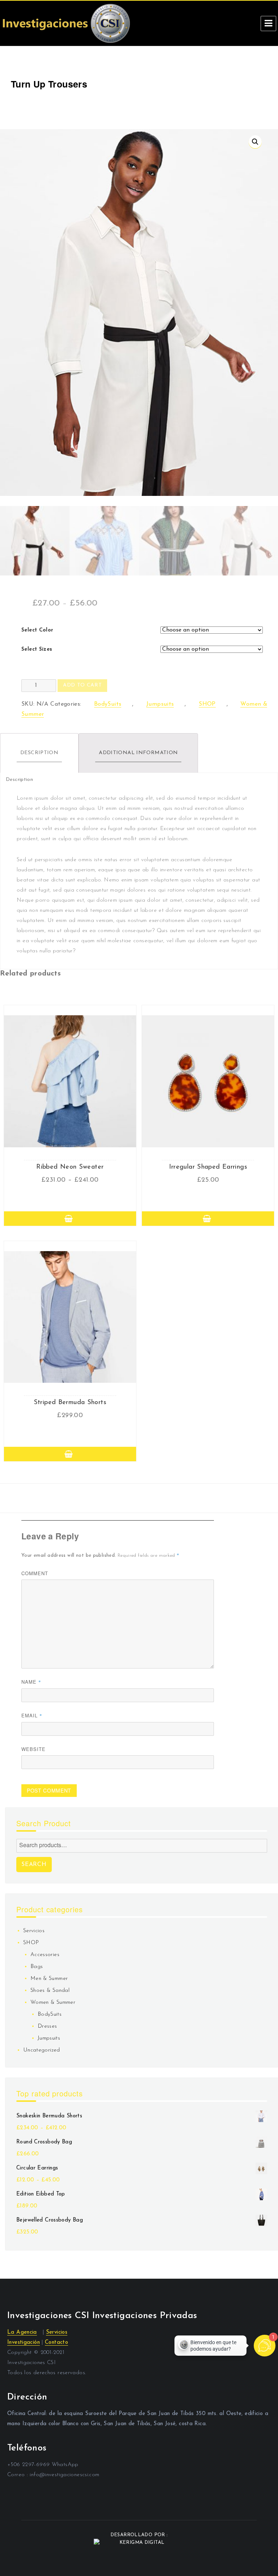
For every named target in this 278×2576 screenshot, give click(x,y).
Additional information (138, 753)
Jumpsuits (160, 704)
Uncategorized (42, 2050)
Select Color (37, 630)
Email (32, 1715)
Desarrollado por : (139, 2535)
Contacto (56, 2343)
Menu (268, 24)
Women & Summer (53, 2003)
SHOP (207, 704)
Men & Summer (49, 1979)
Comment (35, 1573)
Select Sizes (37, 649)
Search (34, 1865)
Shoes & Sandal (50, 1991)
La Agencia (22, 2332)
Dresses (47, 2026)
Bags (37, 1967)
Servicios (34, 1931)
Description (39, 753)
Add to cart (82, 685)
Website (33, 1749)
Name (31, 1682)
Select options (70, 1219)
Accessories (45, 1955)
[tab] (39, 753)
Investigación (24, 2343)
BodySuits (108, 704)
